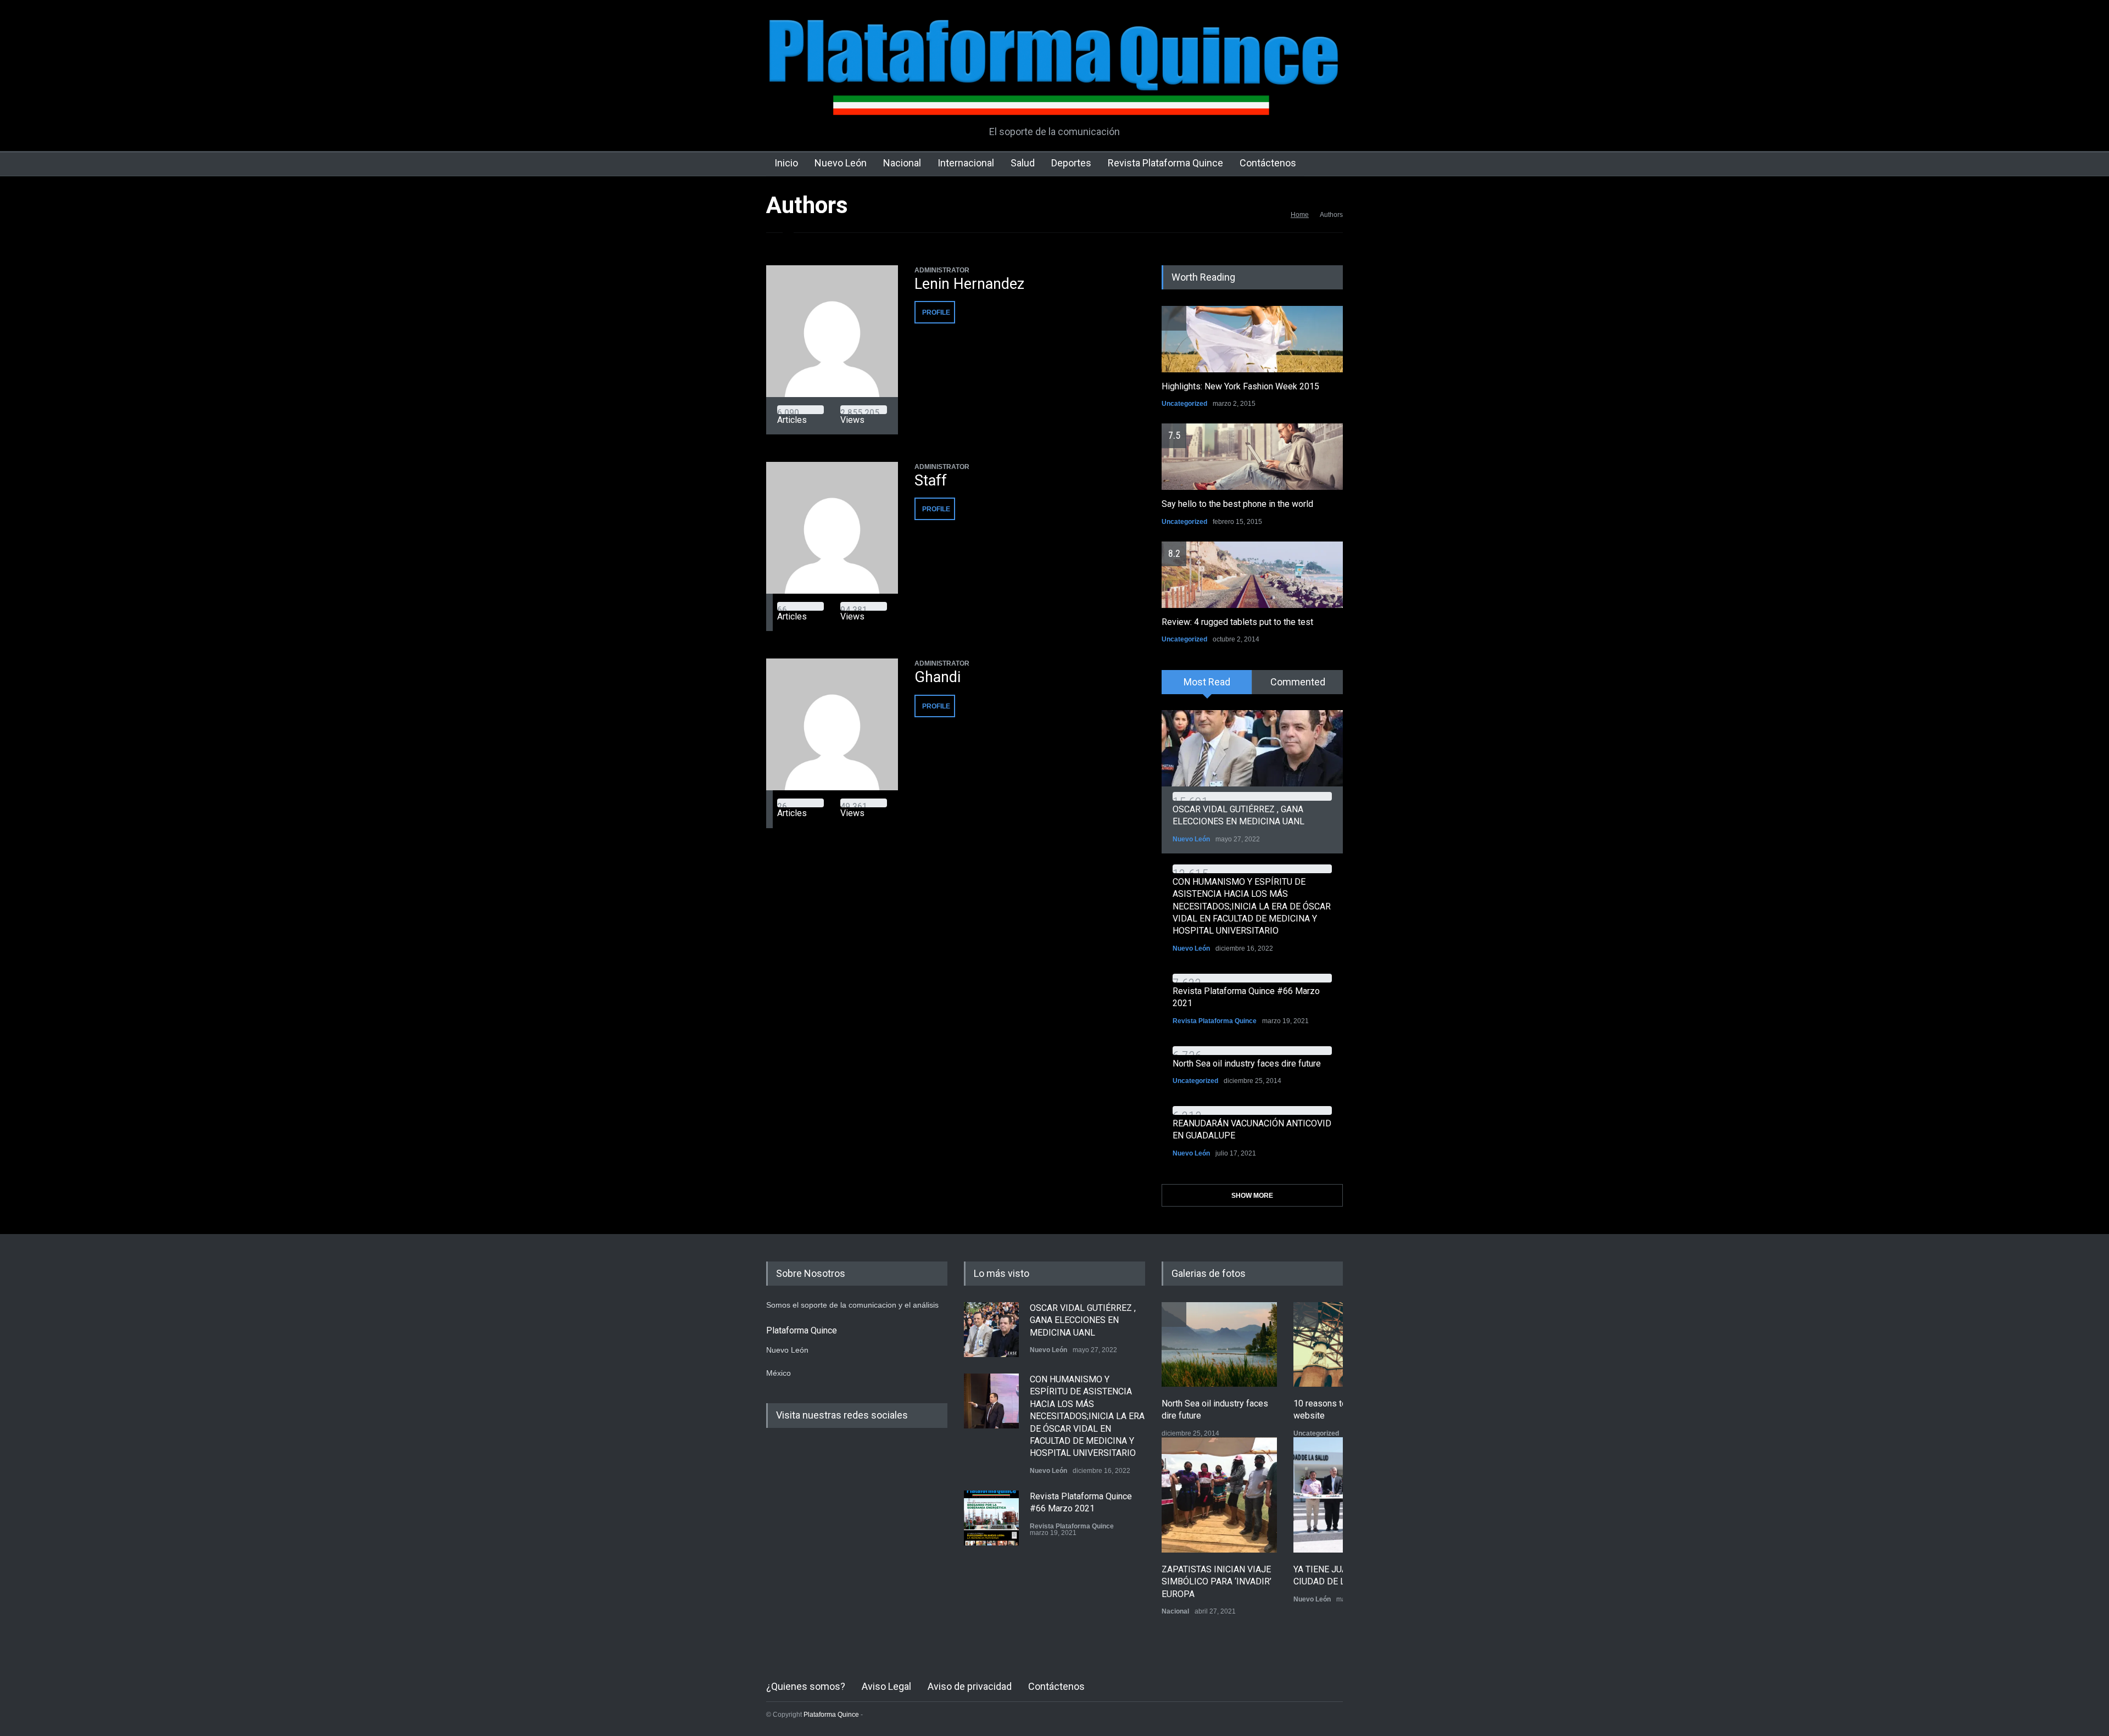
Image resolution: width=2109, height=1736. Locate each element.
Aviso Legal (886, 1686)
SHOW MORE (1252, 1196)
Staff (931, 481)
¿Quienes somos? (806, 1686)
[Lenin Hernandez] (832, 331)
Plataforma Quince (831, 1715)
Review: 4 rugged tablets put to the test (1237, 622)
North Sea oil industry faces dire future (1247, 1064)
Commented (1298, 682)
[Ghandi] (832, 724)
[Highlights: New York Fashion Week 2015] (1252, 339)
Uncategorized (1184, 404)
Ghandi (938, 677)
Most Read (1207, 682)
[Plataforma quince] (1054, 99)
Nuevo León (841, 163)
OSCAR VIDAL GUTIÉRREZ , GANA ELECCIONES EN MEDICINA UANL (1083, 1320)
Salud (1023, 163)
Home (1300, 215)
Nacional (902, 163)
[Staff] (832, 528)
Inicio (786, 163)
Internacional (966, 163)
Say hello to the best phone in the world (1237, 504)
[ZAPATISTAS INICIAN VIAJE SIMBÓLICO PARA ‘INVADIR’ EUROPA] (1219, 1495)
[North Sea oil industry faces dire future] (1219, 1344)
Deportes (1071, 163)
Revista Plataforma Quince (1165, 163)
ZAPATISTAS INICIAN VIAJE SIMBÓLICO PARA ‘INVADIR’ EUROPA (1217, 1582)
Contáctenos (1268, 163)
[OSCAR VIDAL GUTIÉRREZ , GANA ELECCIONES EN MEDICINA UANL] (1252, 748)
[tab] (1207, 686)
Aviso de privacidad (970, 1686)
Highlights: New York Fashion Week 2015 (1240, 386)
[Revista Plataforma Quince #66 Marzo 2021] (991, 1518)
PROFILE (936, 312)
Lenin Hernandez (969, 284)
